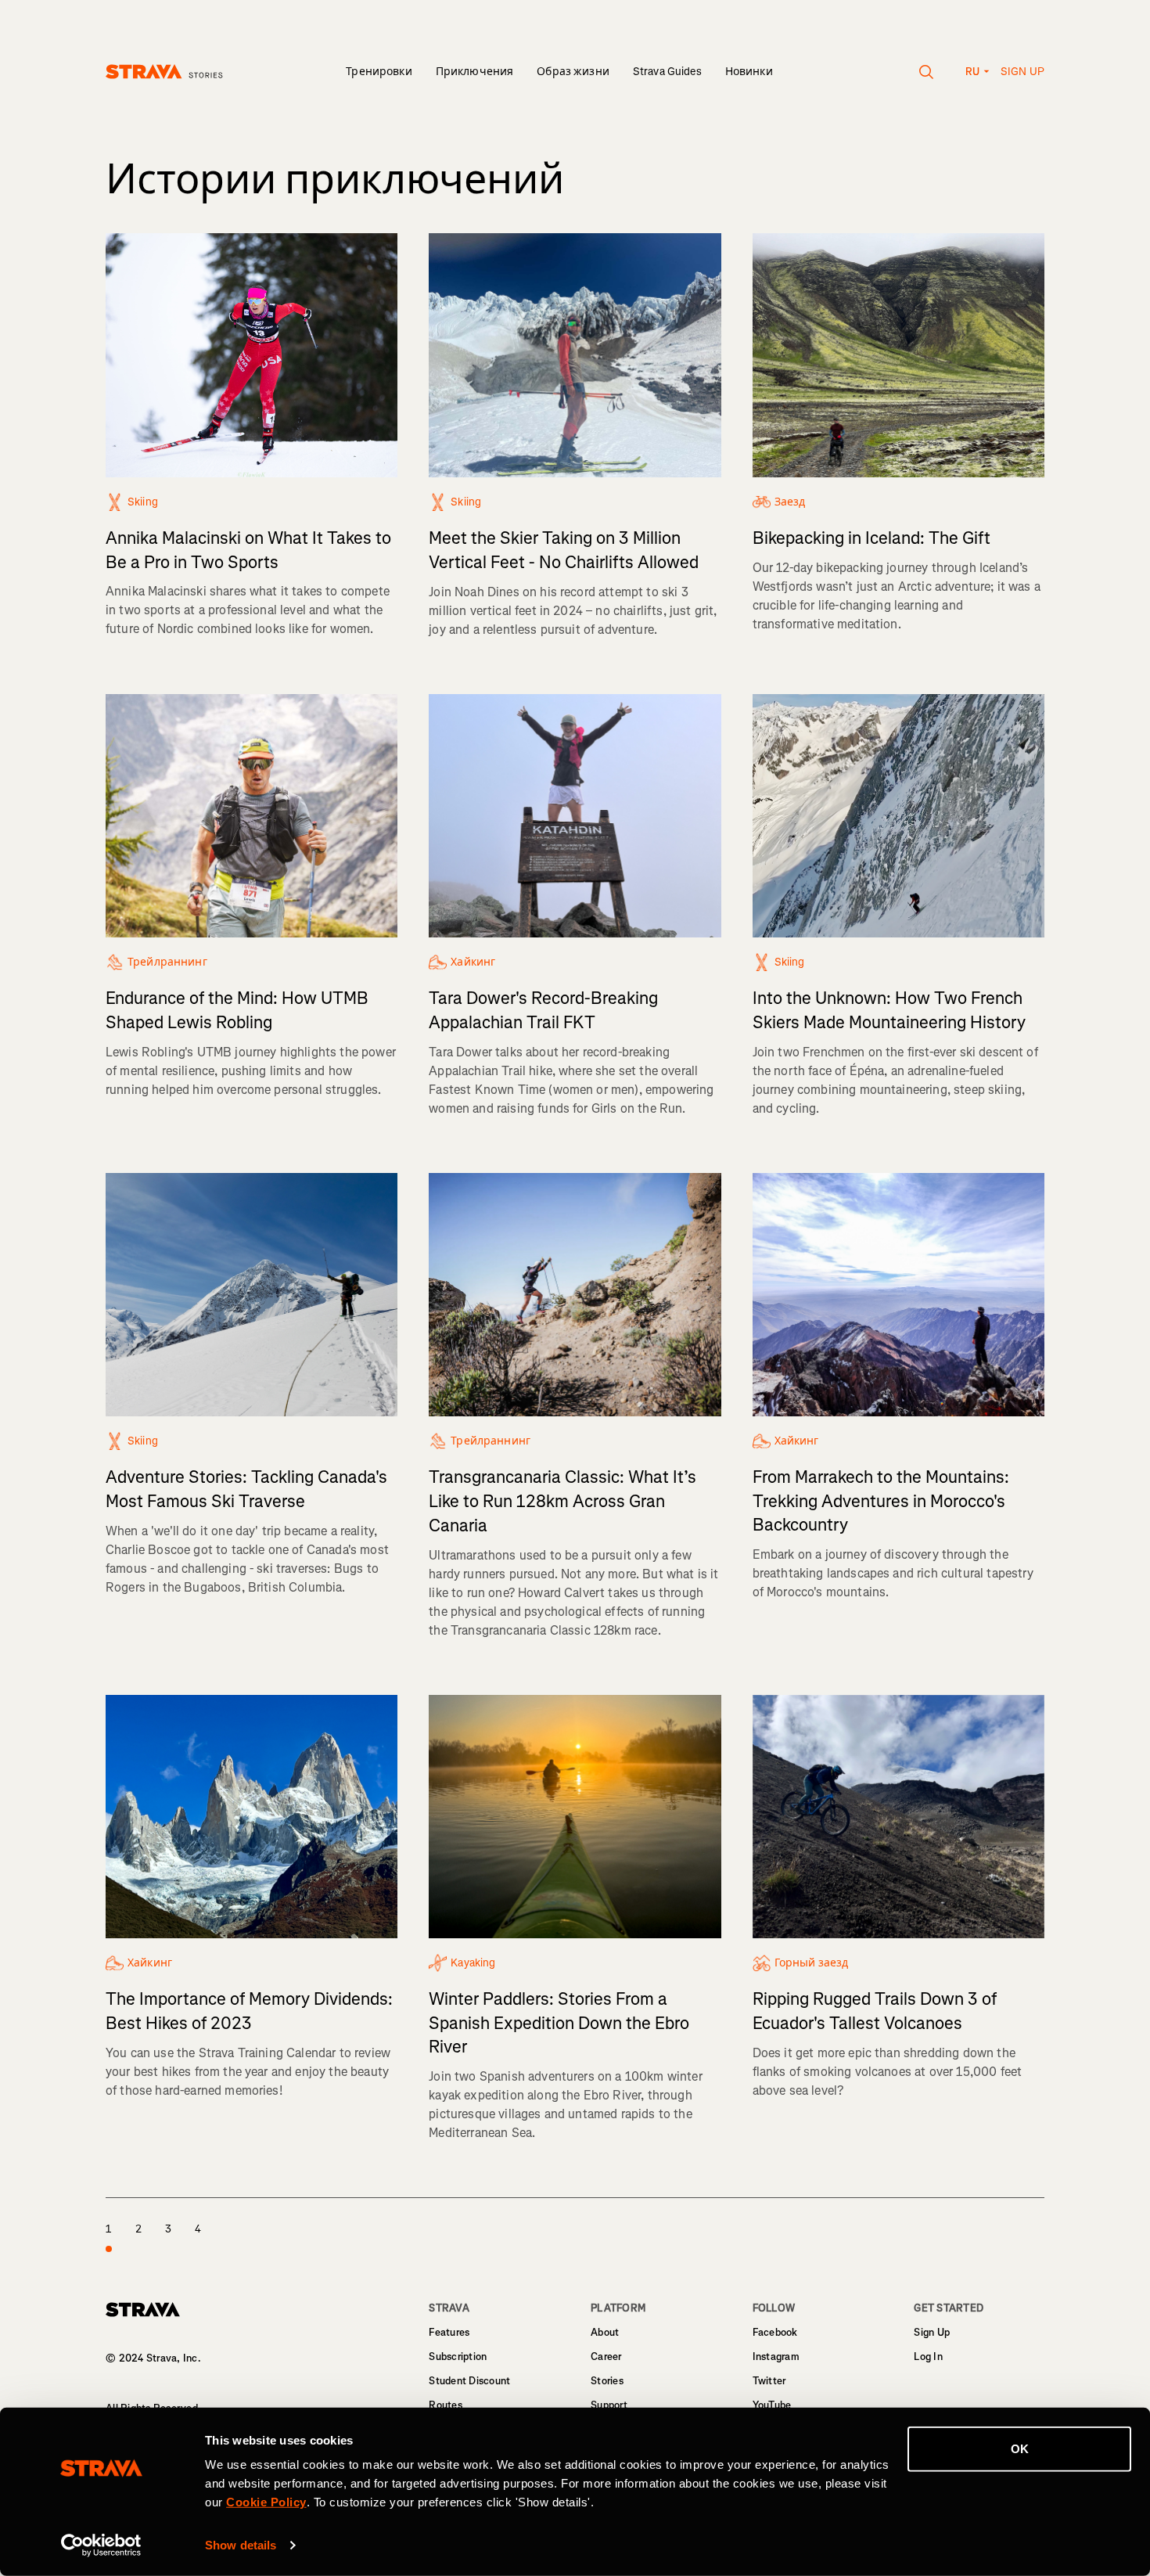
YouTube (772, 2405)
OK (1020, 2449)
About (605, 2332)
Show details (241, 2545)
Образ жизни (573, 72)
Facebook (775, 2332)
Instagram (776, 2357)
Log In (928, 2357)
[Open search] (927, 72)
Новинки (749, 72)
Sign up (1022, 72)
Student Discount (469, 2381)
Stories (607, 2381)
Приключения (475, 72)
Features (449, 2332)
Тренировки (379, 72)
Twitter (769, 2381)
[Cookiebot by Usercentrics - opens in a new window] (101, 2545)
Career (606, 2357)
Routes (446, 2405)
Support (609, 2405)
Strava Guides (667, 72)
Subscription (458, 2357)
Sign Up (932, 2332)
